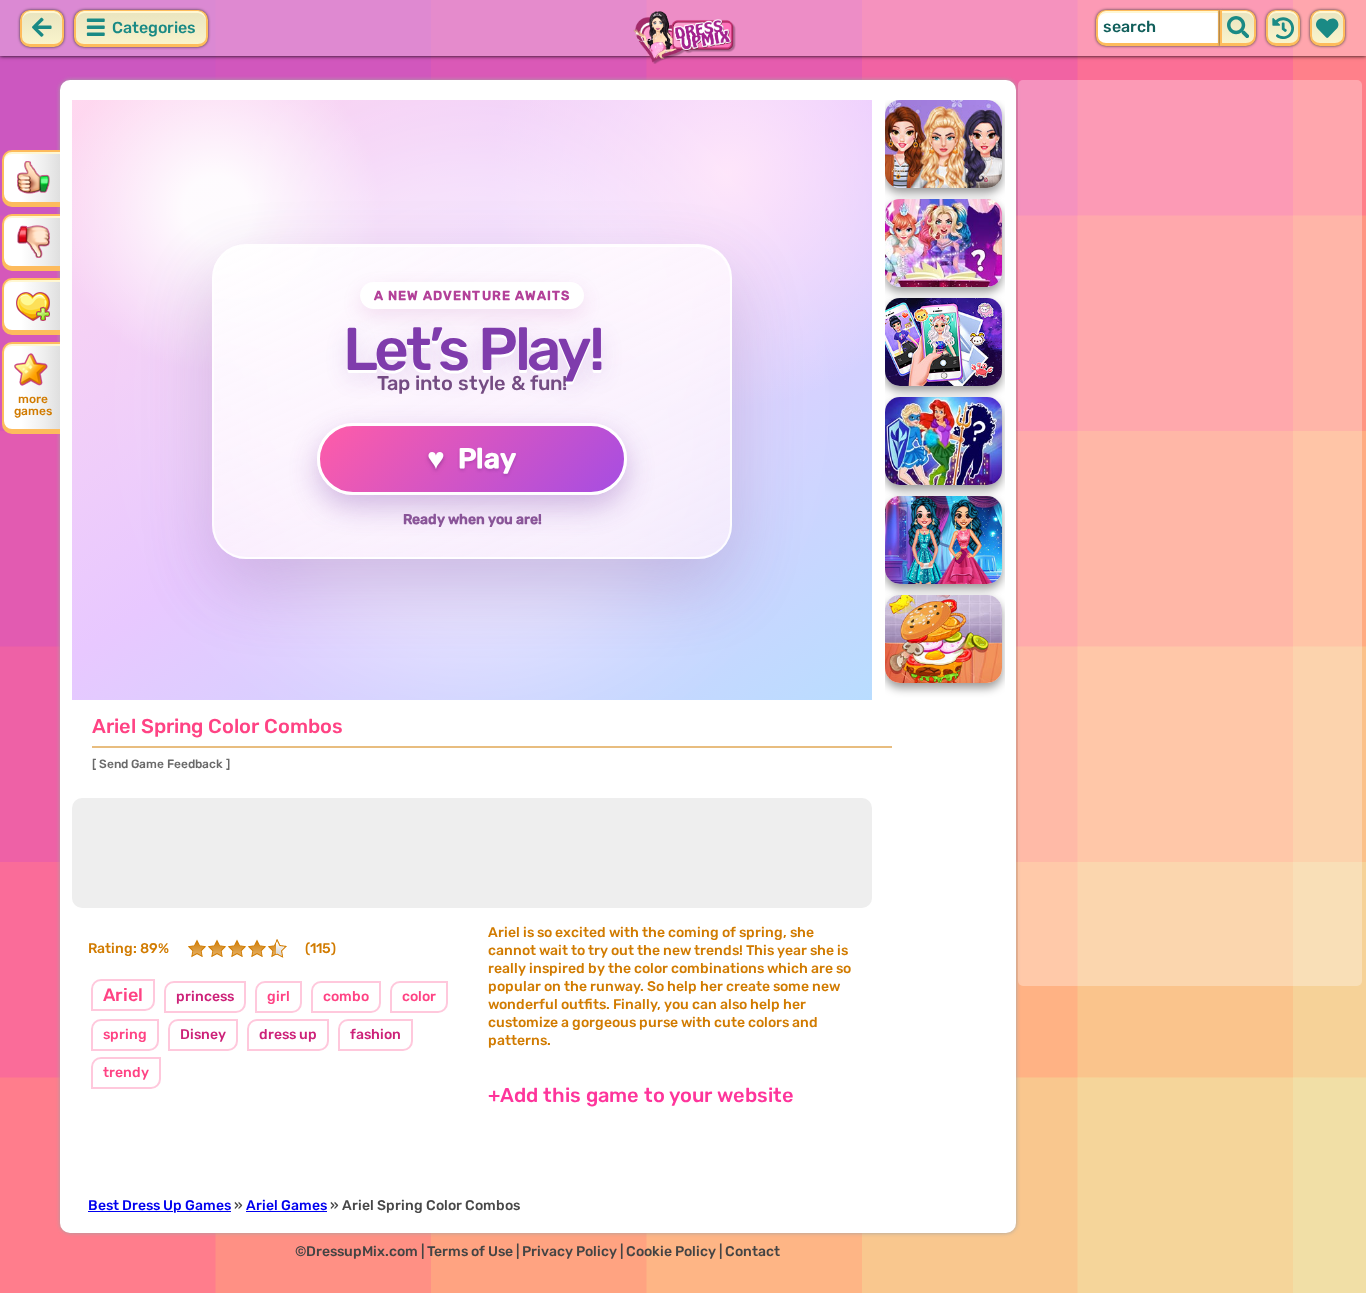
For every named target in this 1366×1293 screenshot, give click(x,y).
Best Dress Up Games (159, 1205)
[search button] (1238, 28)
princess (205, 996)
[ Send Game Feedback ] (161, 764)
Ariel (123, 995)
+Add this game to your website (641, 1095)
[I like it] (33, 177)
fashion (375, 1034)
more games (33, 405)
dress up (288, 1034)
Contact (752, 1251)
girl (278, 996)
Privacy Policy (569, 1251)
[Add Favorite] (33, 305)
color (419, 996)
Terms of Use (470, 1251)
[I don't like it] (33, 241)
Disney (203, 1034)
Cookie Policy (671, 1251)
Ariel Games (286, 1205)
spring (125, 1034)
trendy (126, 1072)
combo (346, 996)
